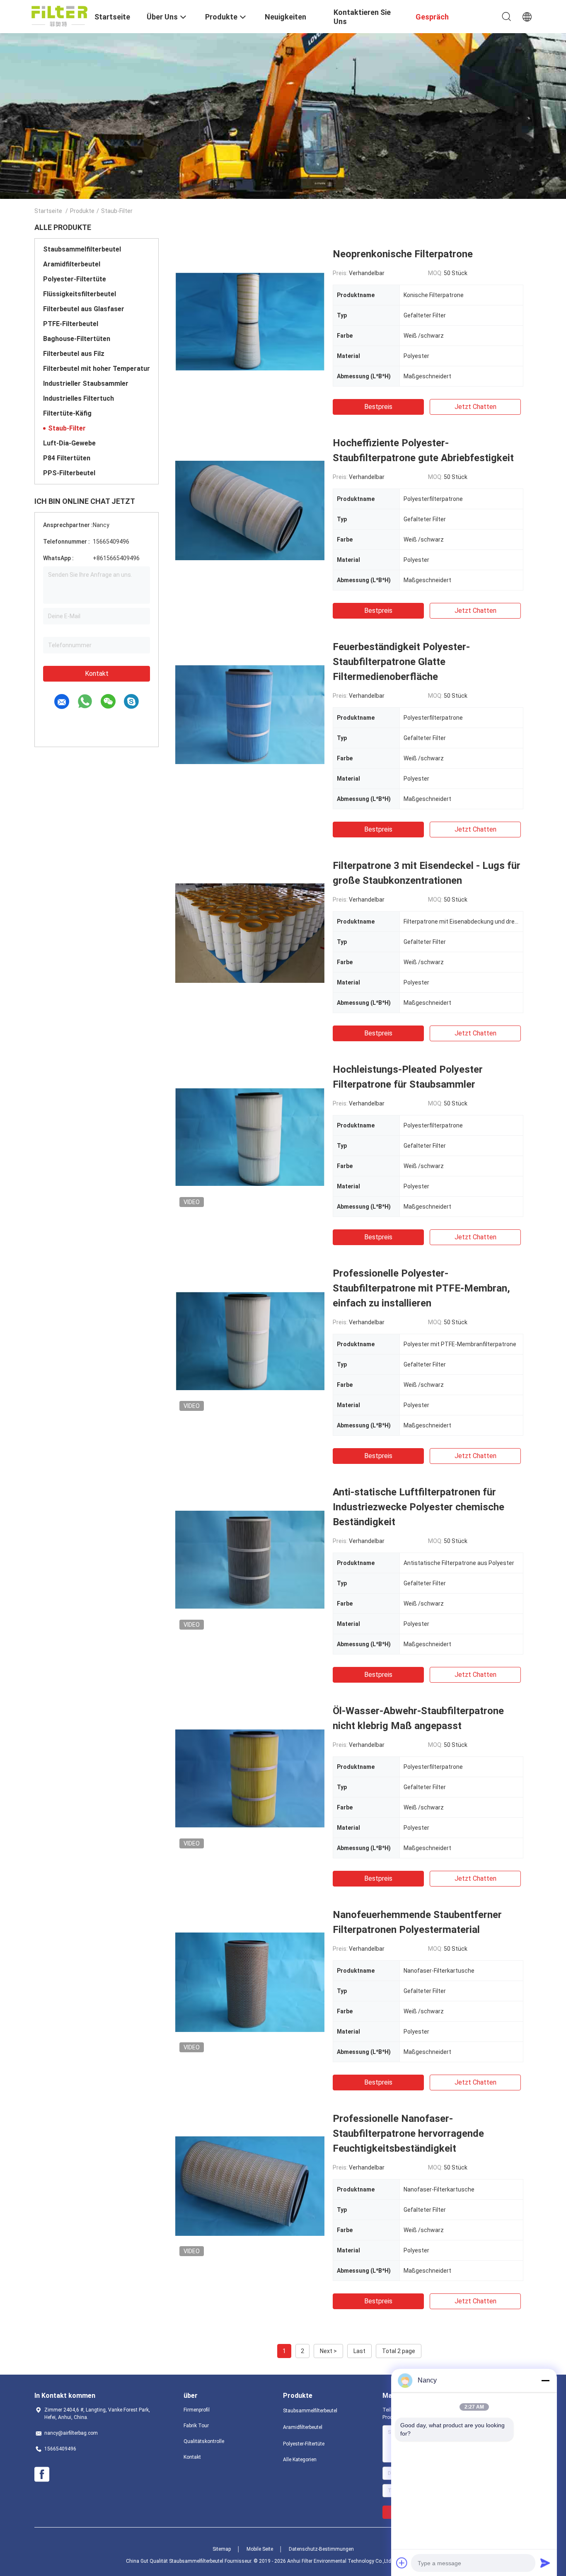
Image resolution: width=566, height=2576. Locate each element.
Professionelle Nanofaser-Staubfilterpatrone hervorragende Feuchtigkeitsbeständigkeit (408, 2133)
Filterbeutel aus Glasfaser (84, 309)
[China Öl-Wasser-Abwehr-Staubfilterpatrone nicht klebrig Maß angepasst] (250, 1778)
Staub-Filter (67, 428)
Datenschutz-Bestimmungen (321, 2549)
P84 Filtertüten (67, 458)
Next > (328, 2351)
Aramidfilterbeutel (72, 264)
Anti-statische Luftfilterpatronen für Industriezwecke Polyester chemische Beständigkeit (418, 1507)
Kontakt (97, 674)
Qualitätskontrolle (204, 2441)
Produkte (82, 211)
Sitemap (222, 2549)
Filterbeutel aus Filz (74, 354)
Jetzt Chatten (475, 407)
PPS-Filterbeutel (69, 473)
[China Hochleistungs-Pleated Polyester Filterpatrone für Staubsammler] (250, 1137)
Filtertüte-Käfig (67, 413)
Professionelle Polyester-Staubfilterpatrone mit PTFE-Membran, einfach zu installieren (421, 1288)
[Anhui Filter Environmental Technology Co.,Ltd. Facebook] (42, 2474)
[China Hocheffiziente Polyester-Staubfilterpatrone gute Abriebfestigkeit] (250, 510)
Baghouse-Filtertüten (77, 339)
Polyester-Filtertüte (75, 279)
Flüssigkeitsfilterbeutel (80, 294)
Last (359, 2351)
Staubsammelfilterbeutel (82, 249)
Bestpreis (378, 407)
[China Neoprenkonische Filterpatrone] (250, 321)
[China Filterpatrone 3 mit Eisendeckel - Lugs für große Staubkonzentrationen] (250, 933)
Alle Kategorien (300, 2460)
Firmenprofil (197, 2410)
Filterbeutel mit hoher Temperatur (97, 369)
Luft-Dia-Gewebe (69, 443)
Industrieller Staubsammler (86, 383)
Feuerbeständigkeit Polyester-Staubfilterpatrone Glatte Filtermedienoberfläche (401, 662)
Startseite (48, 211)
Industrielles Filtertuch (79, 398)
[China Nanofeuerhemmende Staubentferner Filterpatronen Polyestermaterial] (250, 1982)
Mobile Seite (260, 2549)
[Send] (545, 2563)
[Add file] (402, 2563)
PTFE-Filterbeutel (71, 324)
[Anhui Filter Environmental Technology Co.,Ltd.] (59, 16)
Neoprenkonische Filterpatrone (403, 254)
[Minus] (545, 2380)
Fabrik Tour (196, 2426)
